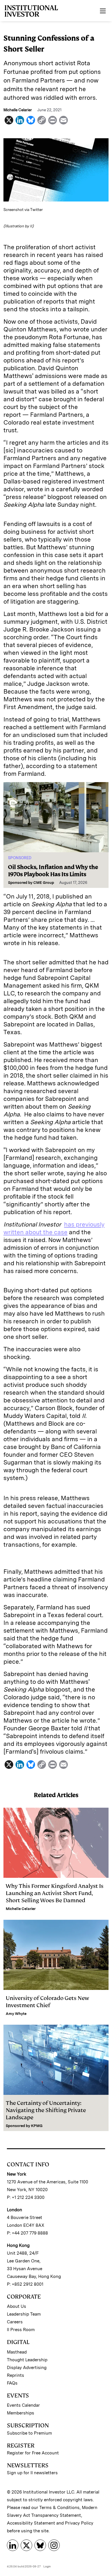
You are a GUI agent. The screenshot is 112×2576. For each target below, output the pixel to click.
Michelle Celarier (21, 1909)
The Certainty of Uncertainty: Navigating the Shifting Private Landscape (46, 2110)
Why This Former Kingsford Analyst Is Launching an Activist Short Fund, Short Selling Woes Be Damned (55, 1893)
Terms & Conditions (59, 2508)
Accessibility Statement (31, 2523)
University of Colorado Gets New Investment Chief (47, 2002)
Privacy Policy (79, 2523)
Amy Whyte (16, 2014)
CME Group (44, 883)
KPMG (37, 2126)
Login (47, 2566)
